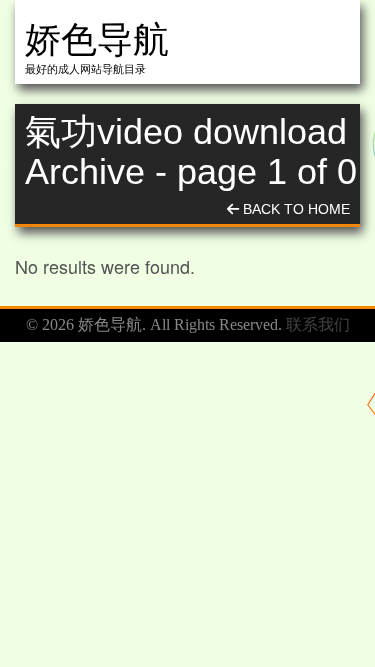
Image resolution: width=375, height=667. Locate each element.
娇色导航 (97, 39)
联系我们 (318, 324)
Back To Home (294, 209)
